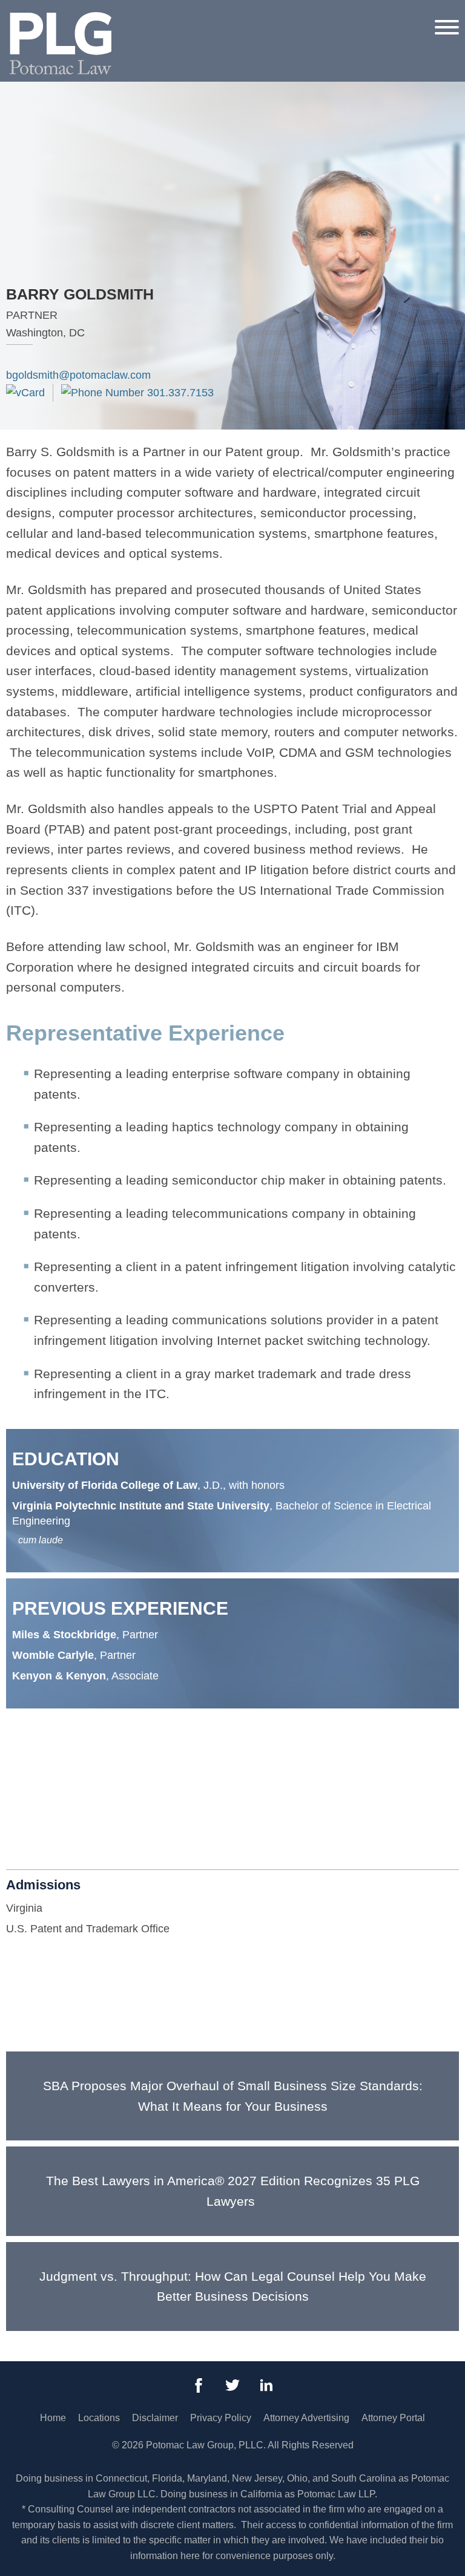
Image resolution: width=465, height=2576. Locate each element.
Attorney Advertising (306, 2418)
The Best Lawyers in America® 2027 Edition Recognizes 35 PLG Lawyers (233, 2191)
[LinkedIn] (266, 2385)
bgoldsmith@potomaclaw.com (78, 375)
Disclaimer (155, 2418)
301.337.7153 (179, 393)
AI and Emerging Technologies (86, 1771)
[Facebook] (199, 2385)
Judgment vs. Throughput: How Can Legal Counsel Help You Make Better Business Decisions (233, 2287)
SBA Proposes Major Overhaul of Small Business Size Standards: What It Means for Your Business (233, 2096)
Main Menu (191, 16)
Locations (99, 2418)
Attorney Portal (393, 2418)
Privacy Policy (221, 2418)
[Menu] (447, 27)
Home (53, 2418)
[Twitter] (232, 2385)
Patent (28, 1813)
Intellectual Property (60, 1791)
